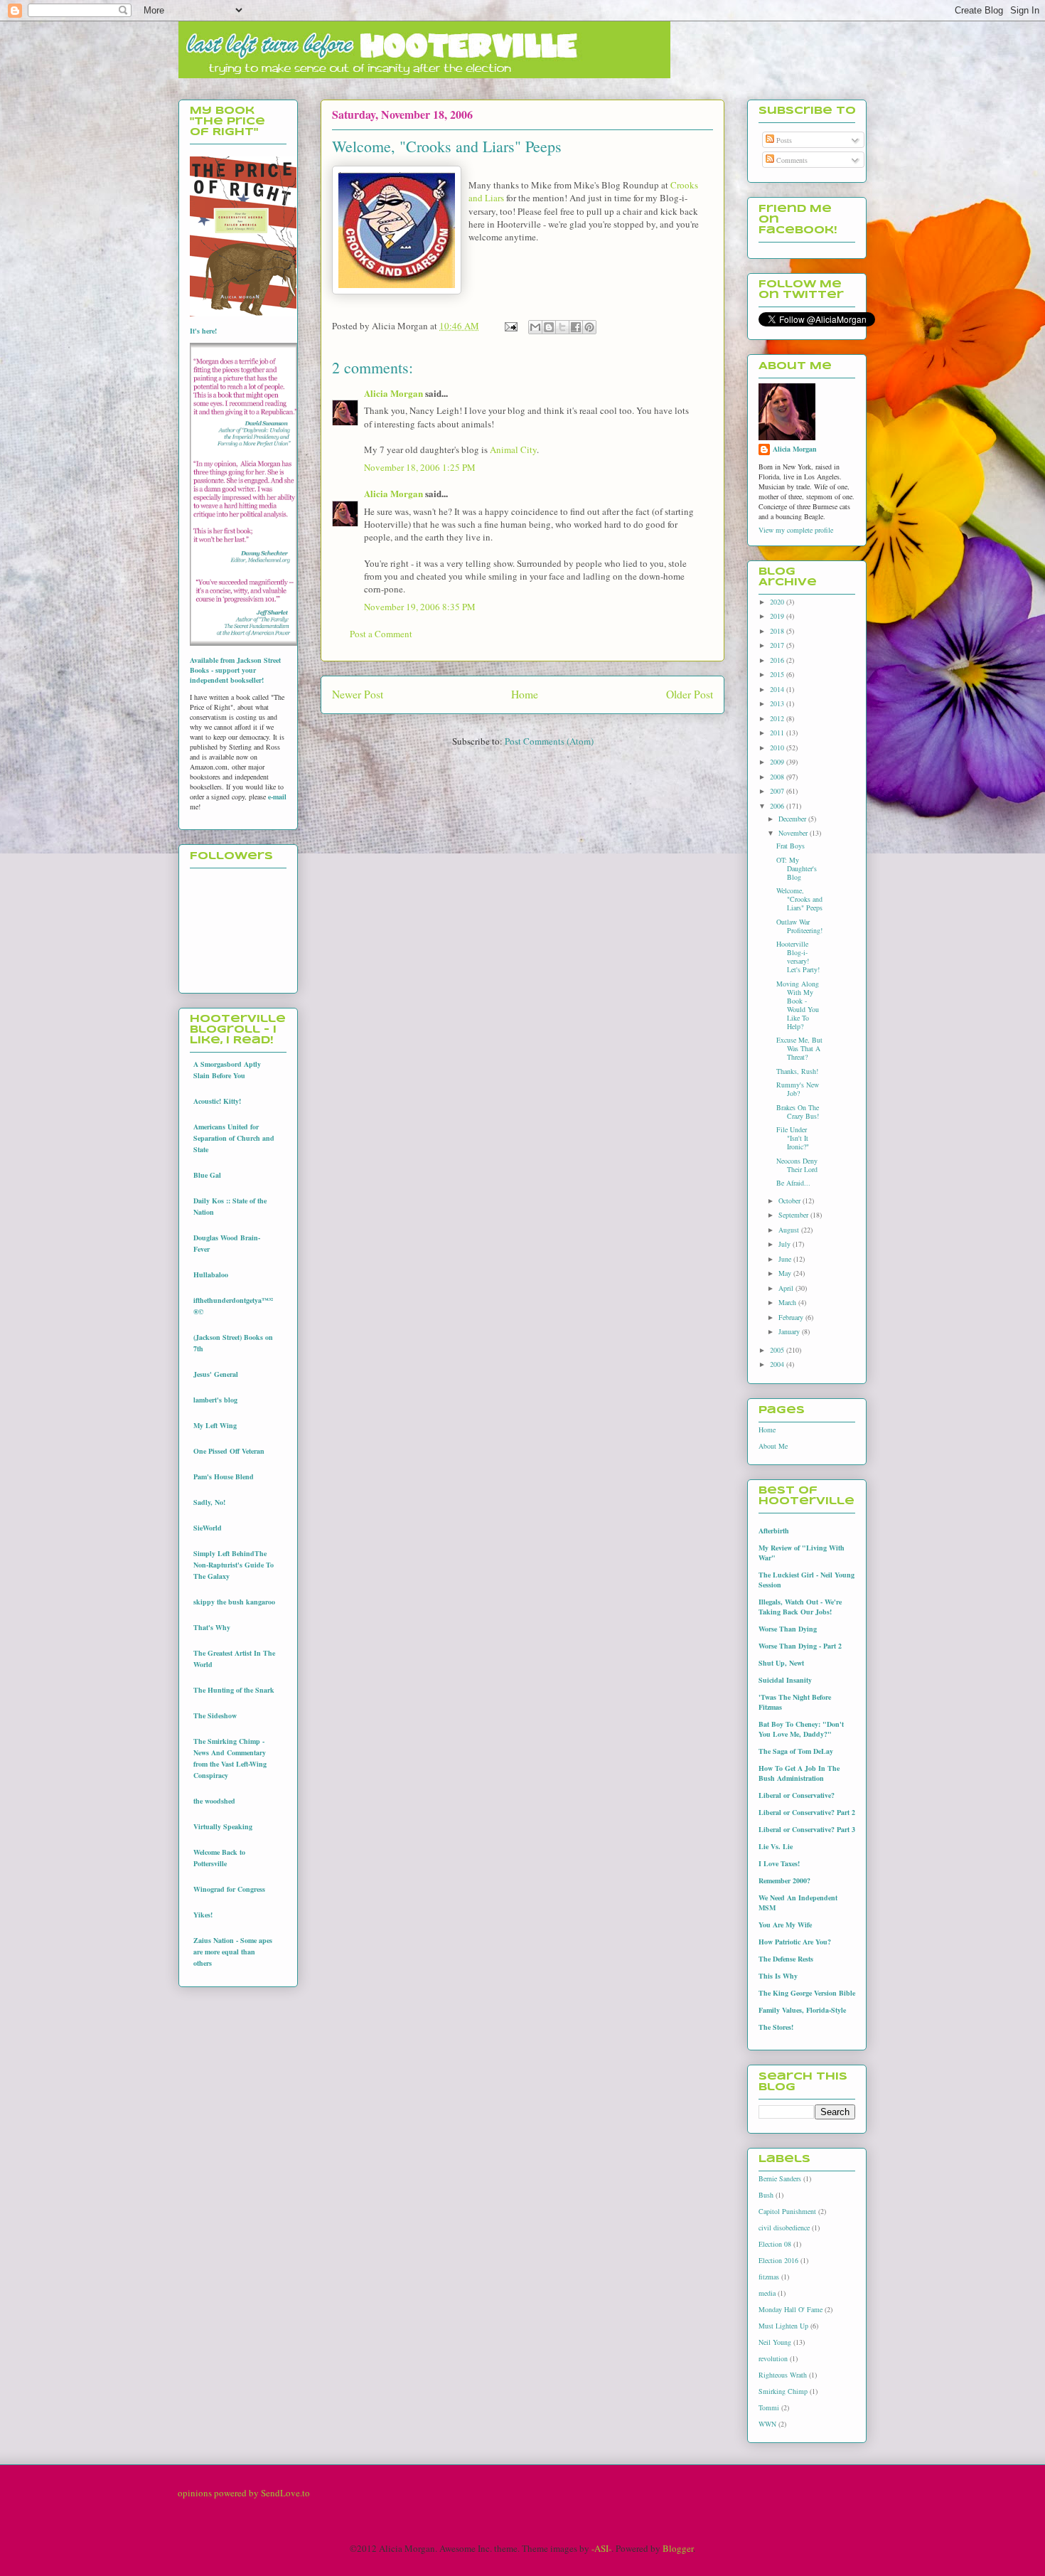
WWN (767, 2424)
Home (525, 694)
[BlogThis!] (549, 327)
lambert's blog (215, 1400)
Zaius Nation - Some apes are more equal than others (233, 1952)
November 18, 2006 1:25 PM (420, 467)
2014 (778, 689)
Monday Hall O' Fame (791, 2309)
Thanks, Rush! (797, 1071)
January (790, 1331)
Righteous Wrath (783, 2375)
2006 (778, 806)
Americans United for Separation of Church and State (234, 1138)
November (794, 833)
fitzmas (769, 2277)
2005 (778, 1350)
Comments (791, 160)
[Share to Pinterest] (589, 327)
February (792, 1317)
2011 (778, 733)
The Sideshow (215, 1715)
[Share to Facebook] (576, 327)
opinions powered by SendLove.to (244, 2493)
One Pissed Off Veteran (229, 1451)
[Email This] (535, 327)
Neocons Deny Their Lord (797, 1165)
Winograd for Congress (229, 1889)
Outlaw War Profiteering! (799, 926)
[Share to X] (562, 327)
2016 (778, 660)
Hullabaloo (211, 1274)
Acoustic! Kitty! (217, 1101)
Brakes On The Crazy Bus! (798, 1112)
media (767, 2293)
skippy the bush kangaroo (234, 1602)
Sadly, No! (209, 1502)
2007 (778, 791)
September (794, 1215)
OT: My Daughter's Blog (797, 868)
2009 (778, 762)
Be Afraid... (793, 1183)
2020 (778, 602)
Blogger (678, 2548)
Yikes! (203, 1915)
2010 (778, 747)
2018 (778, 631)
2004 (778, 1364)
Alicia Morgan (393, 393)
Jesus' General (216, 1374)
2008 (778, 777)
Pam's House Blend (224, 1476)
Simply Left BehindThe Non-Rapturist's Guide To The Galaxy (234, 1565)
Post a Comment (381, 634)
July (786, 1244)
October (791, 1201)
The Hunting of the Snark (234, 1690)
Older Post (690, 694)
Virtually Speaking (223, 1826)
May (786, 1273)
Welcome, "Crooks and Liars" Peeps (799, 899)
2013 (778, 703)
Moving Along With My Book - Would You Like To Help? (798, 1005)
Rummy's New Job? (798, 1089)
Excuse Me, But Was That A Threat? (799, 1048)
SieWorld (208, 1528)
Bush (766, 2195)
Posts (783, 140)
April (787, 1288)
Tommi (769, 2407)
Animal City (513, 449)
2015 (778, 674)
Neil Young (775, 2342)
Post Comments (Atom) (549, 741)
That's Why (212, 1627)
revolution (773, 2358)
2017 (778, 645)
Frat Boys (791, 846)
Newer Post (358, 694)
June (786, 1259)
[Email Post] (510, 326)
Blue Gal (207, 1175)
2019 (778, 616)
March (788, 1302)
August (790, 1230)
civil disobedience (784, 2228)
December (793, 819)
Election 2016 (778, 2260)
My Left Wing (215, 1425)
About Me (773, 1446)
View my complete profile (796, 530)
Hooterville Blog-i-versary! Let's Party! (798, 957)
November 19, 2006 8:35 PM (420, 607)
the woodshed (214, 1801)
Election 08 (775, 2244)
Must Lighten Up (783, 2326)
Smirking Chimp (783, 2391)
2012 (778, 718)
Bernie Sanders (780, 2178)
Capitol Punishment (787, 2211)
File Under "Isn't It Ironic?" (793, 1138)
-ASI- (601, 2548)
